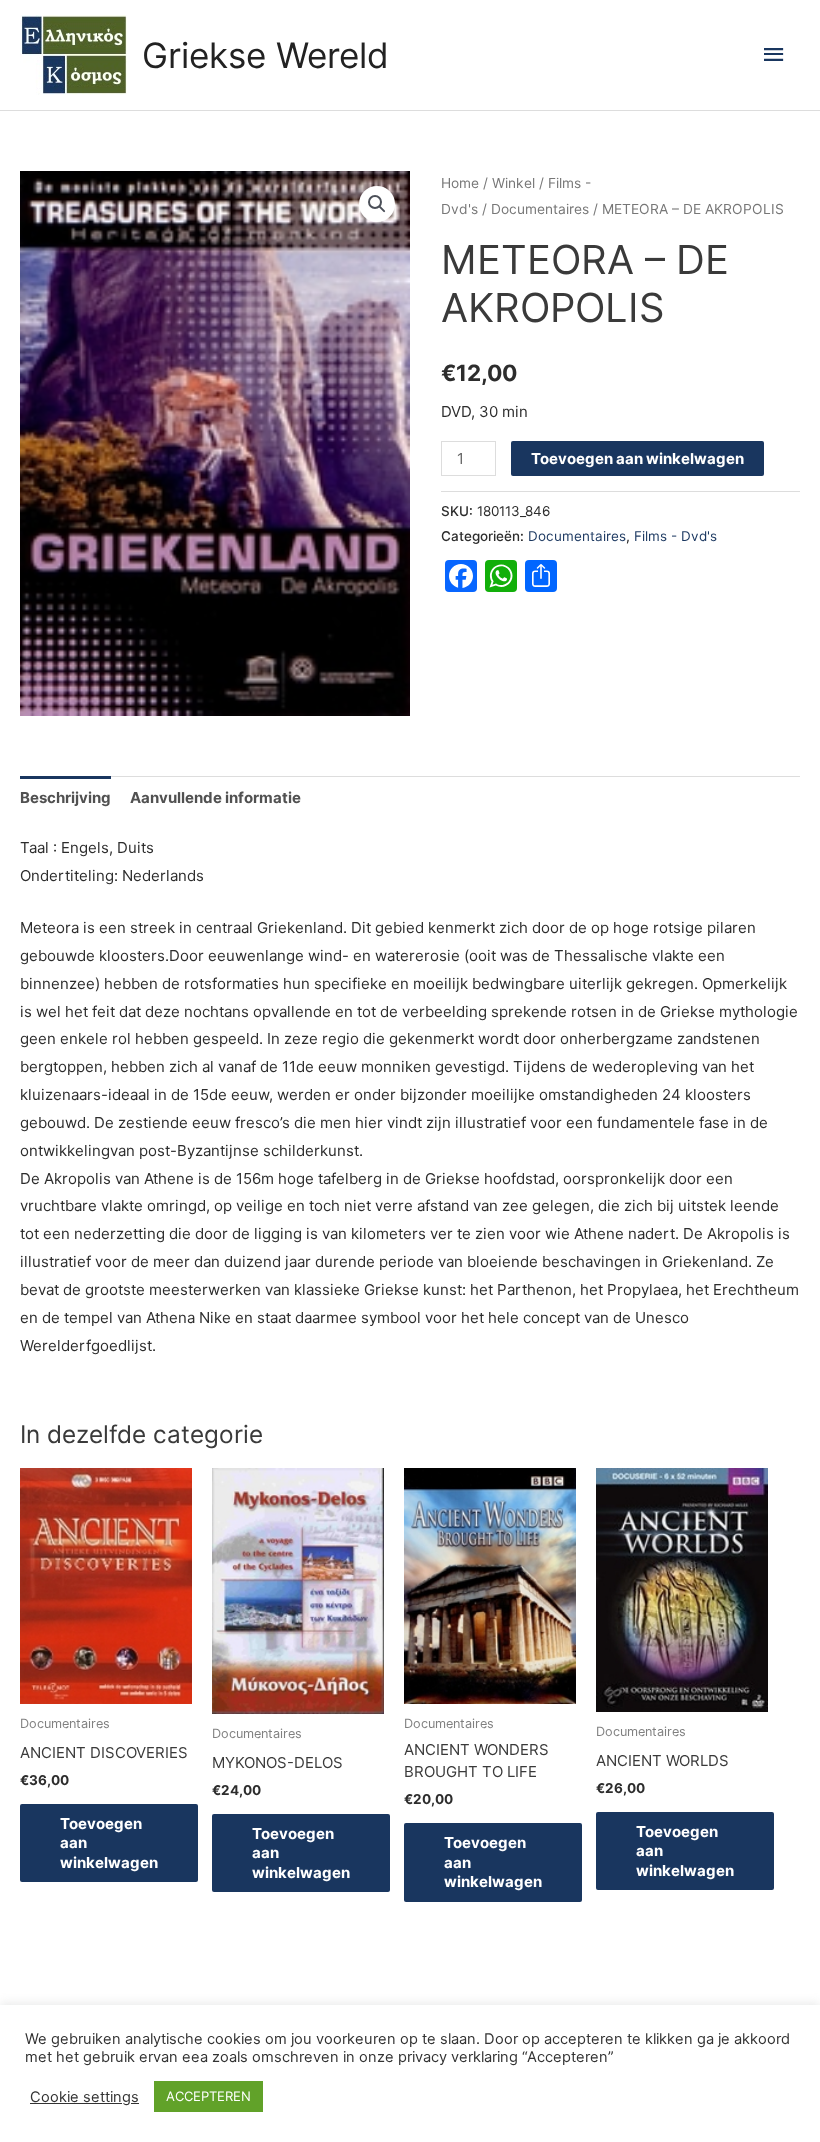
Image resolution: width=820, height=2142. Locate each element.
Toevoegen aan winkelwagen (637, 458)
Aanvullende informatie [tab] (215, 797)
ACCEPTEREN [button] (208, 2096)
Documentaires (540, 209)
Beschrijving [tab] (65, 797)
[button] (377, 204)
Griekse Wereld (265, 55)
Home (460, 183)
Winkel (513, 183)
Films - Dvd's (675, 536)
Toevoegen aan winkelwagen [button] (109, 1843)
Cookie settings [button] (84, 2097)
